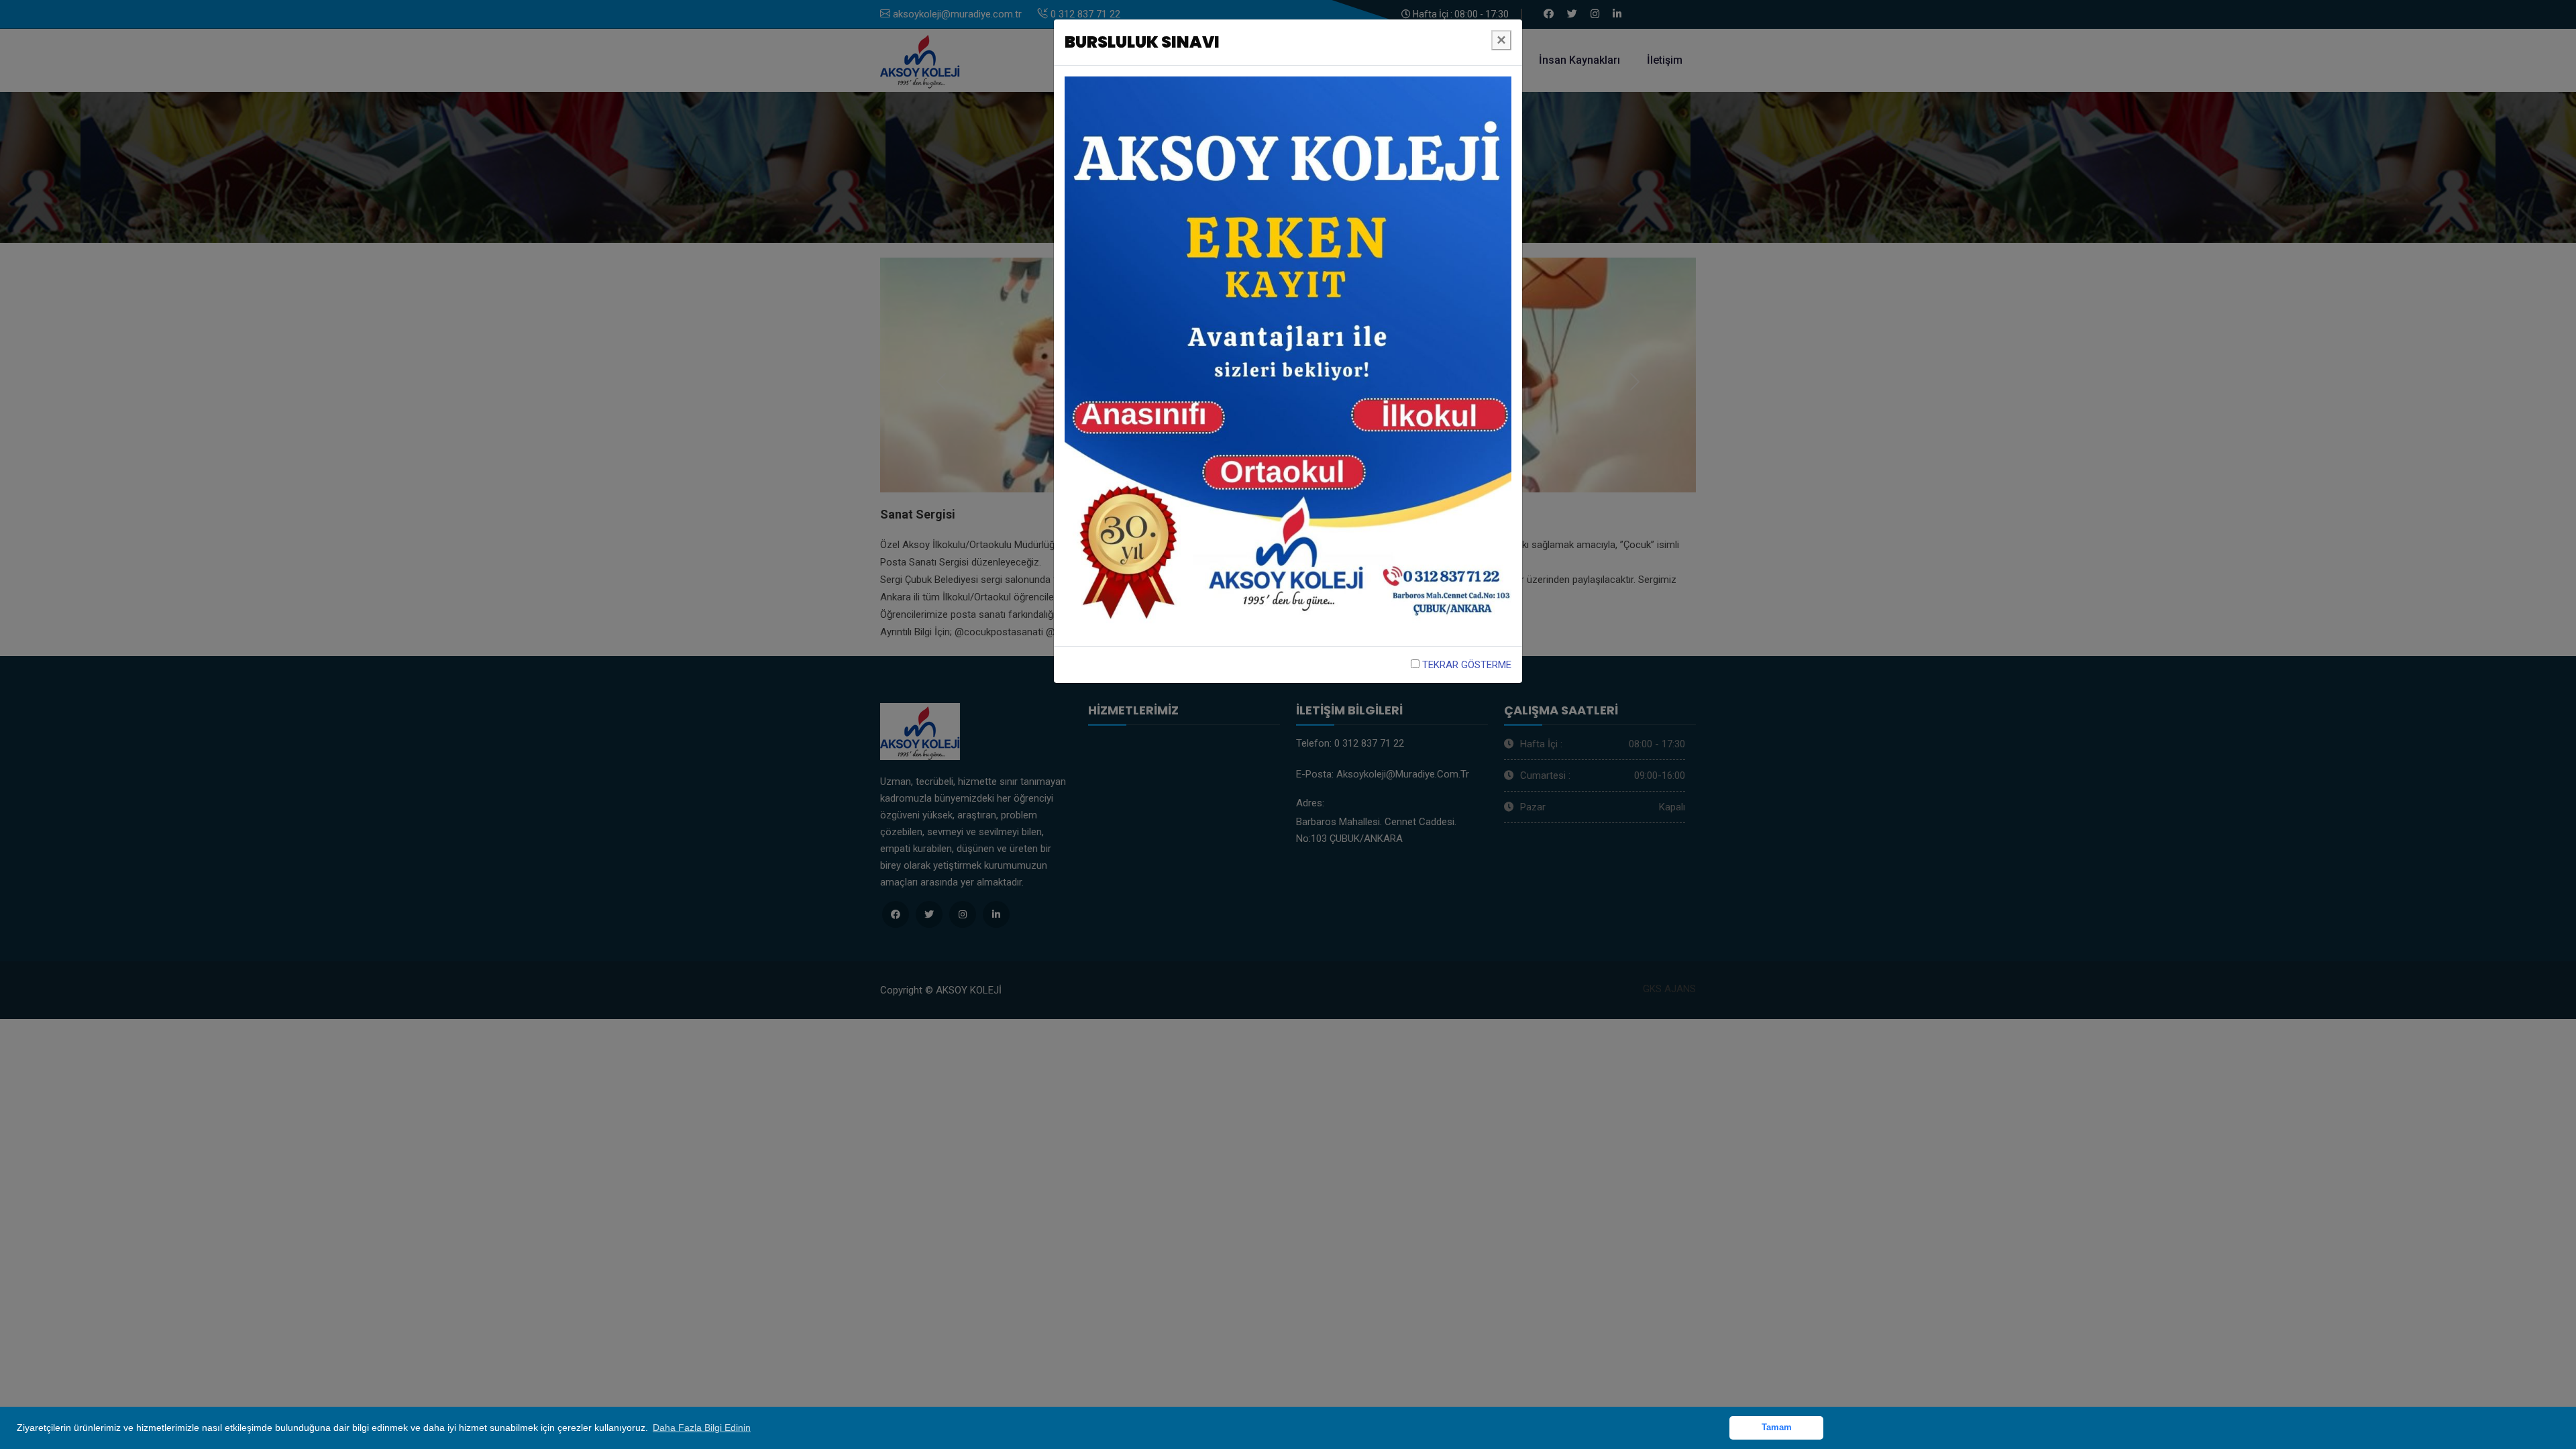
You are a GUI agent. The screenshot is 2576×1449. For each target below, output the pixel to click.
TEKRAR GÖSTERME (1465, 665)
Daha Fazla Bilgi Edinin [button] (702, 1428)
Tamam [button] (1777, 1428)
